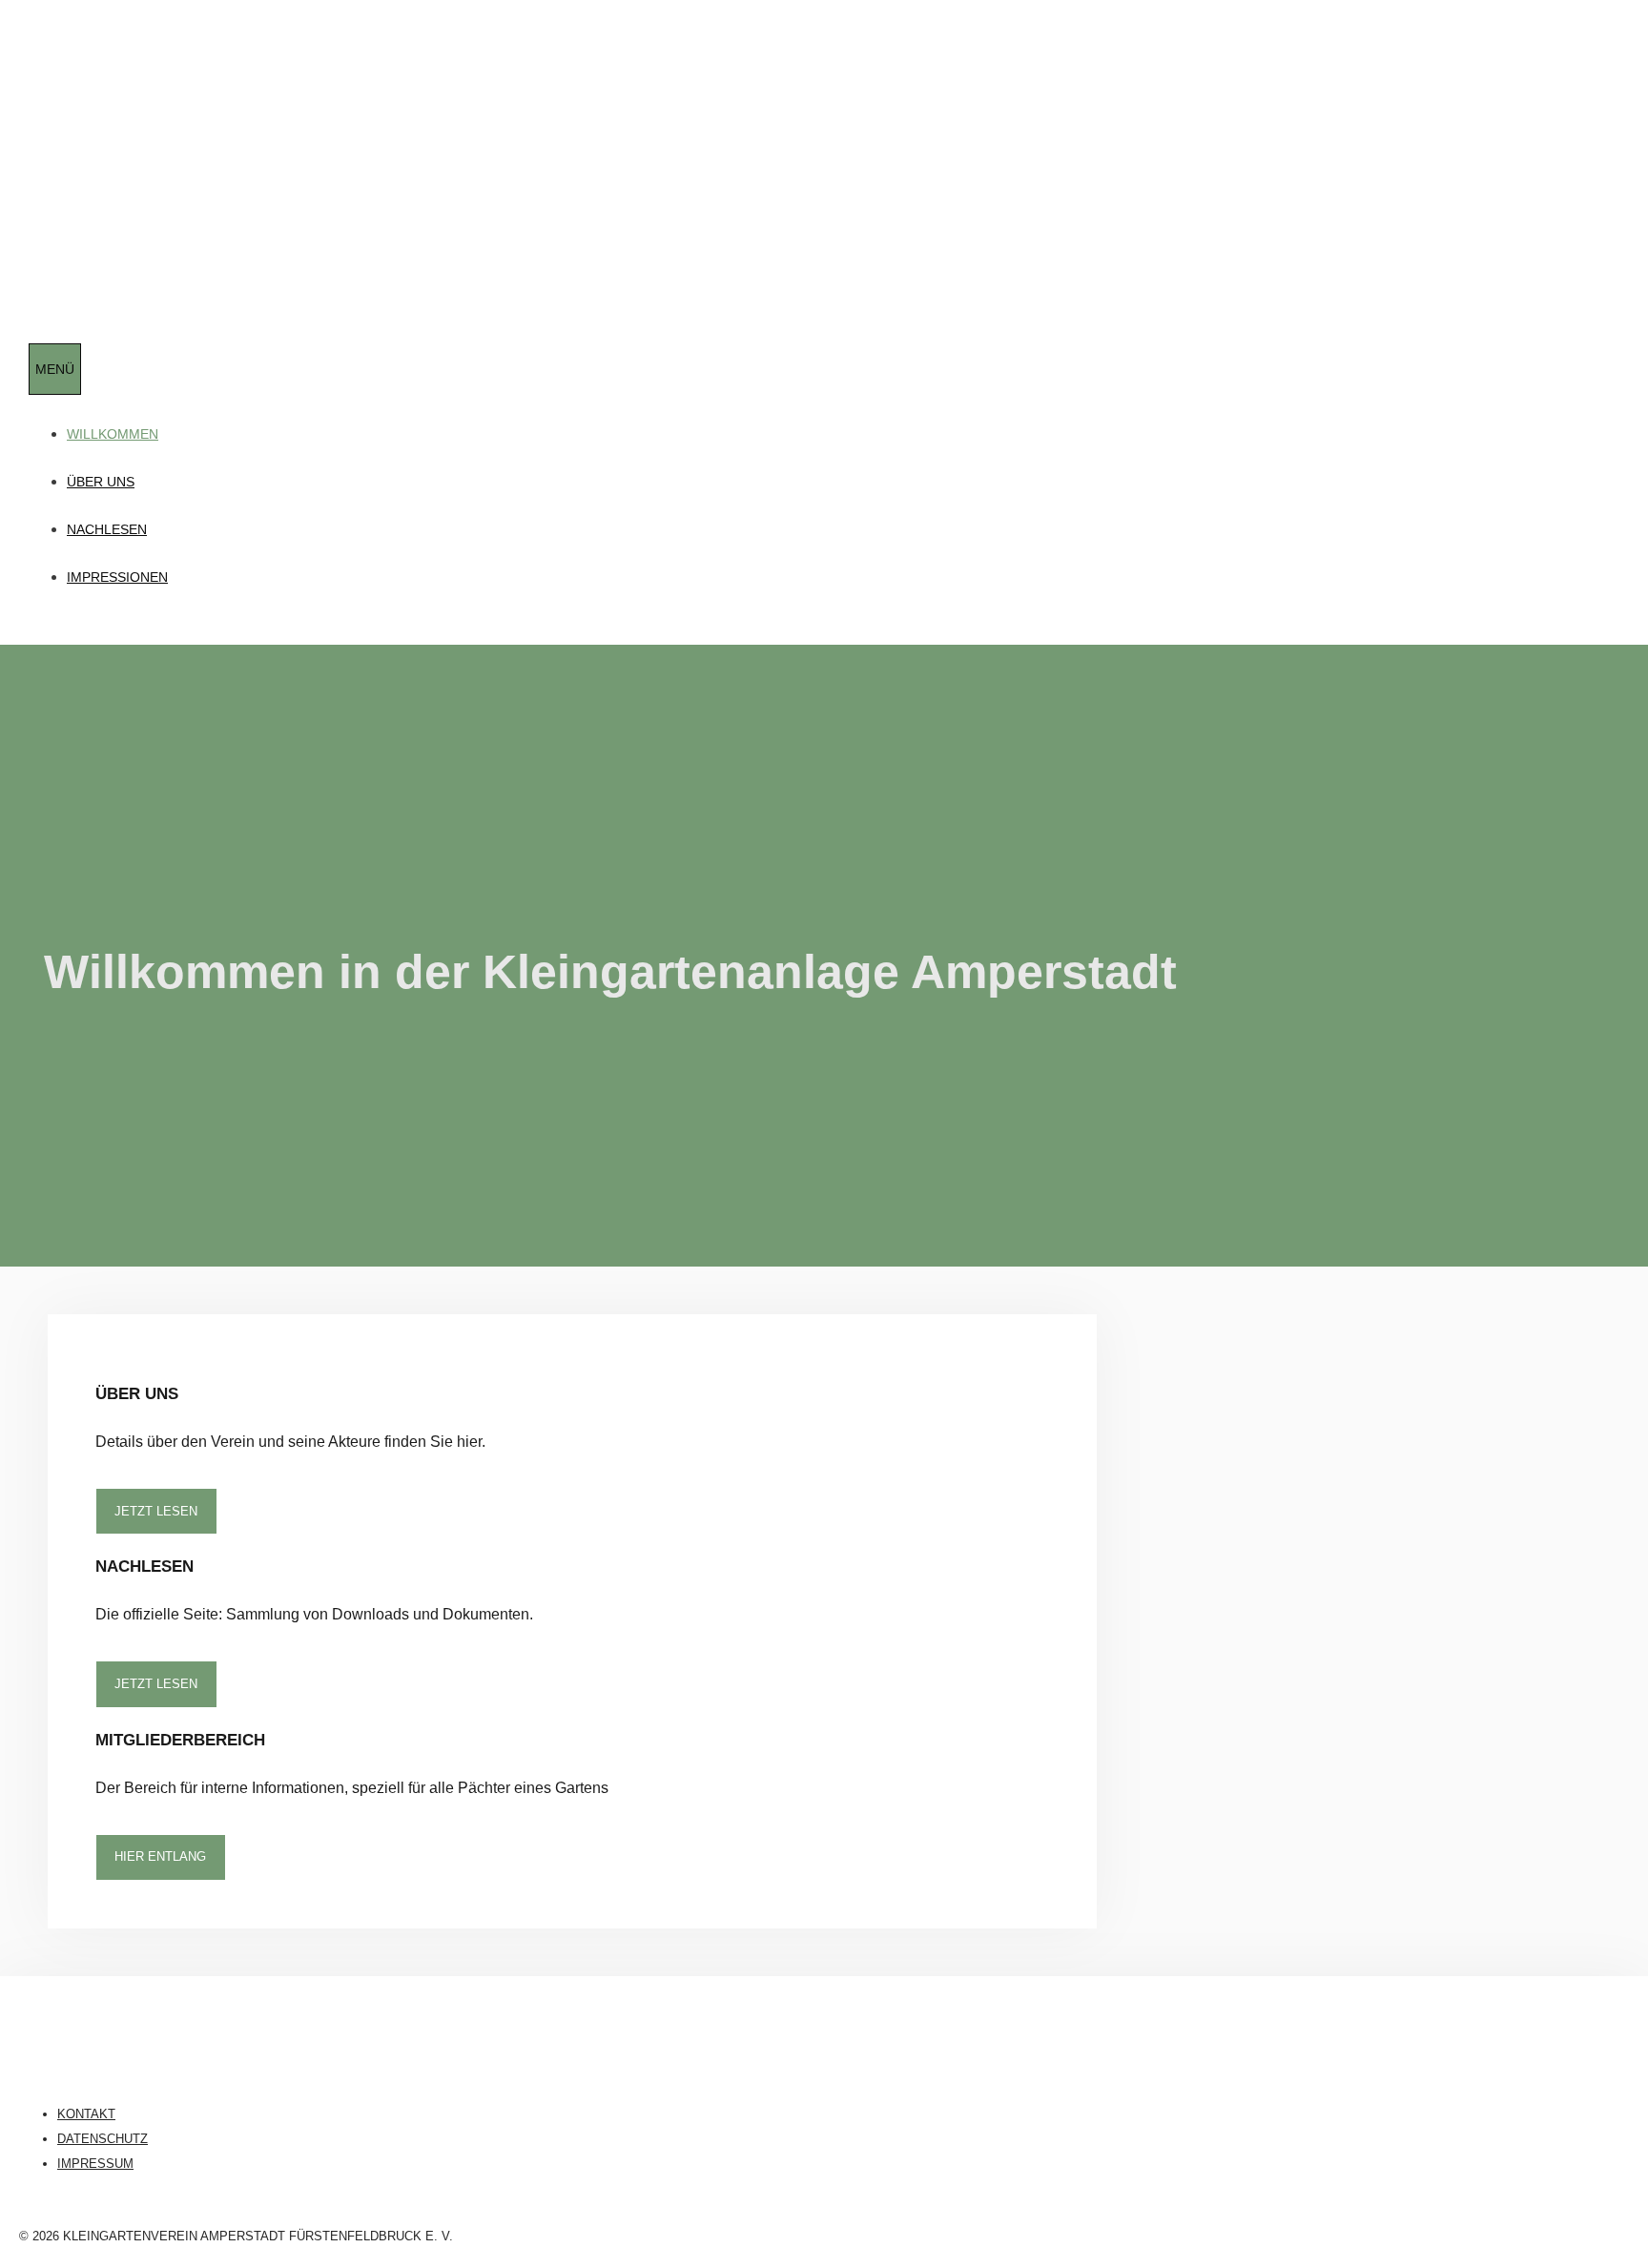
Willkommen (113, 434)
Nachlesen (107, 529)
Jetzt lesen (156, 1511)
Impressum (95, 2164)
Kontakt (86, 2114)
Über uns (101, 482)
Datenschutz (103, 2139)
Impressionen (117, 577)
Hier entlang (160, 1856)
